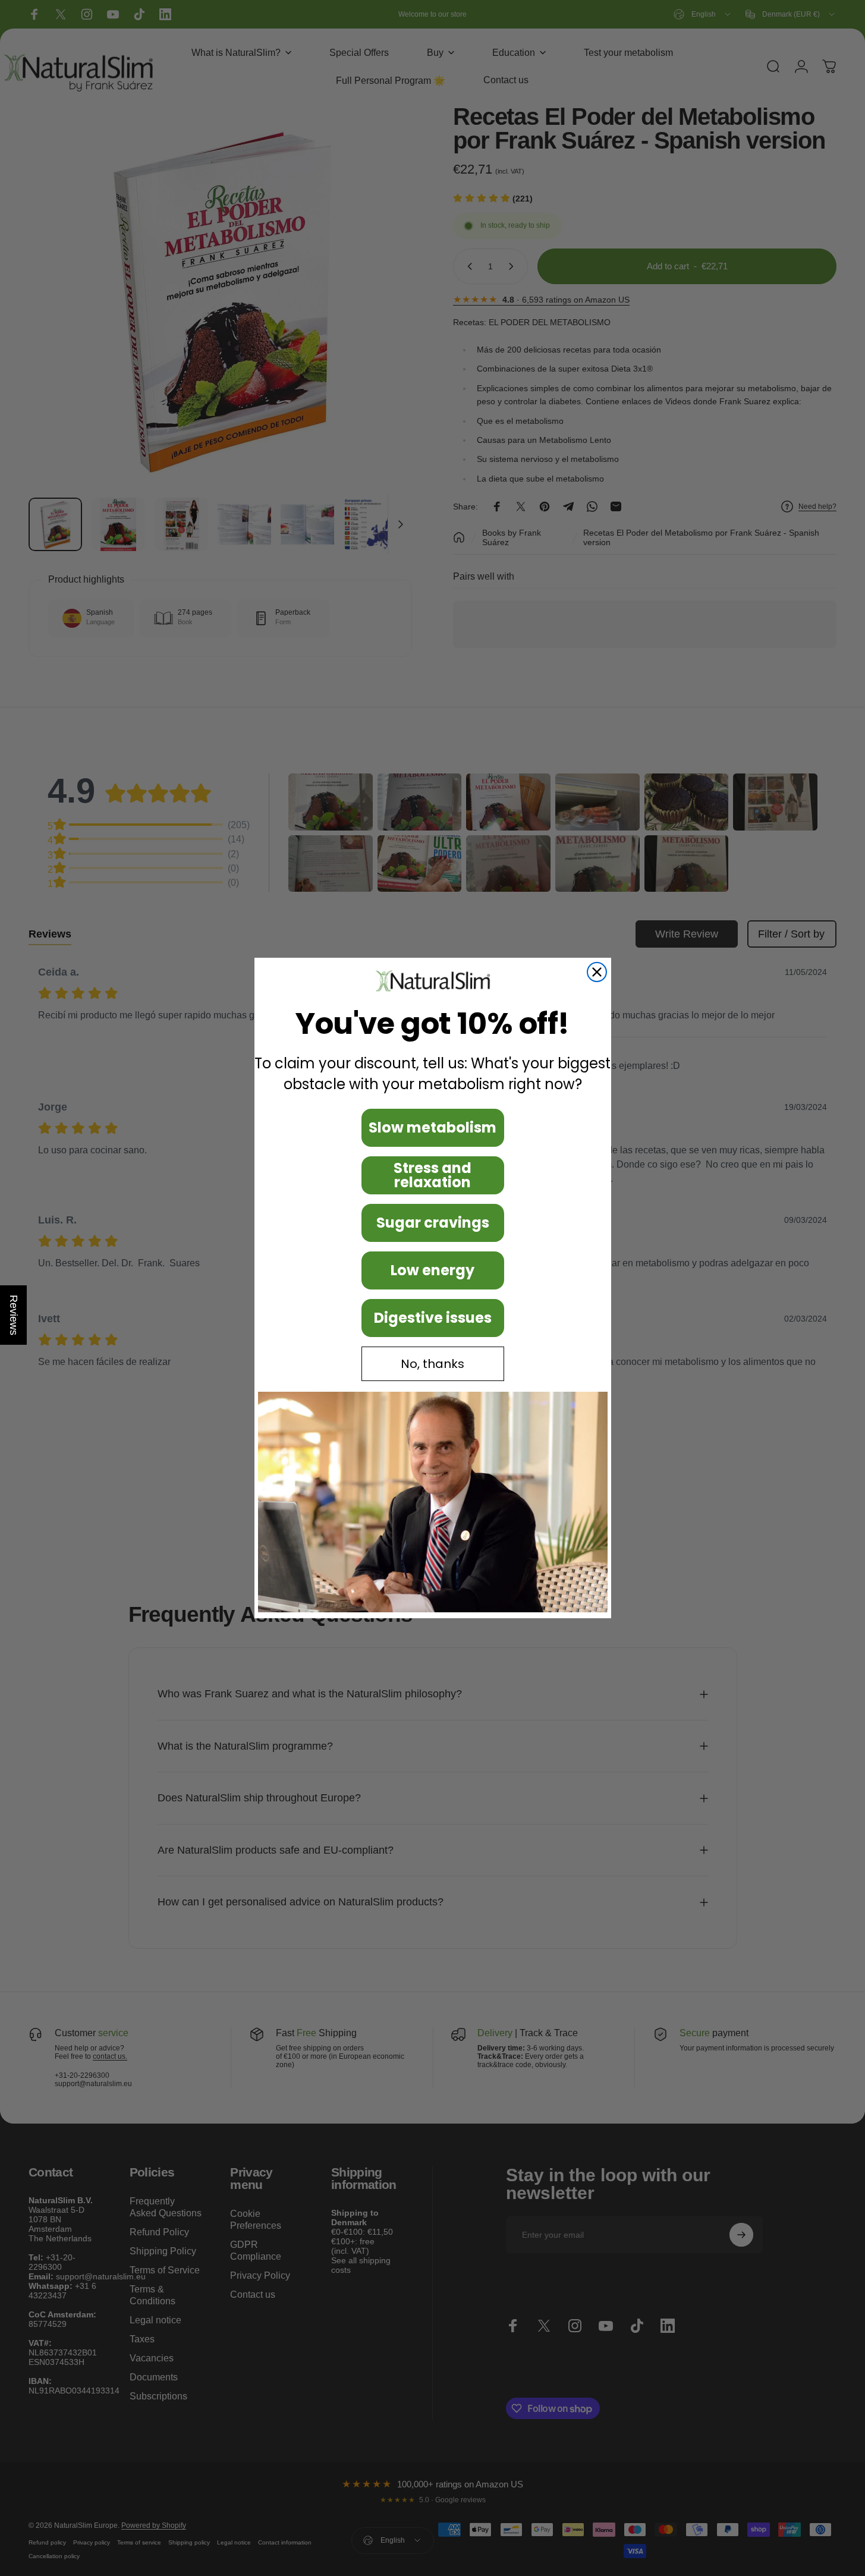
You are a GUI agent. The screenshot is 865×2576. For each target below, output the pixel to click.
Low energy (432, 1270)
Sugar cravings (433, 1223)
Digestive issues (433, 1318)
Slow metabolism (432, 1127)
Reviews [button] (14, 1315)
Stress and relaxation (432, 1175)
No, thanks (432, 1364)
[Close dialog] (597, 972)
